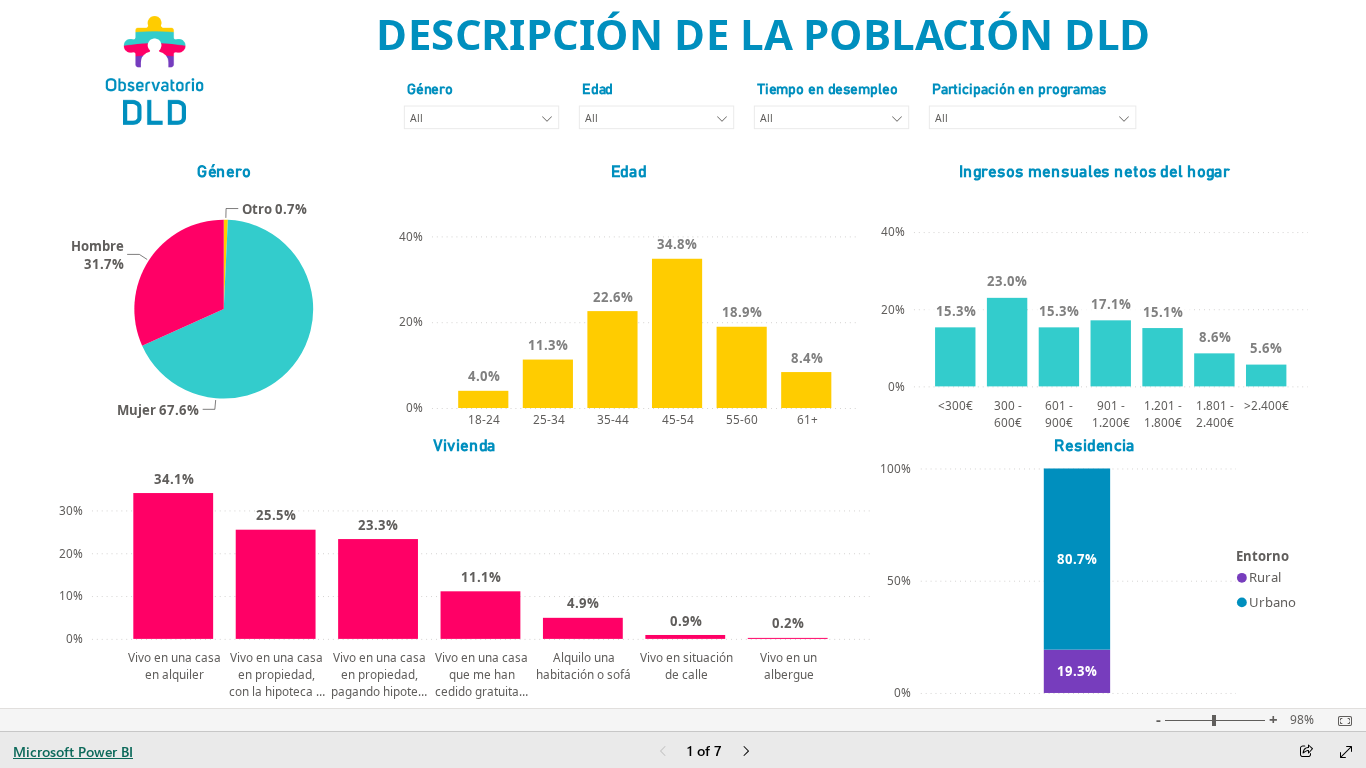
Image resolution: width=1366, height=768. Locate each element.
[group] (763, 35)
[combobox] (480, 118)
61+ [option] (806, 419)
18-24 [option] (484, 419)
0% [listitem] (413, 407)
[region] (683, 354)
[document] (763, 35)
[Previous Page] (663, 752)
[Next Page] (746, 752)
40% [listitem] (410, 236)
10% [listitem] (70, 595)
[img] (155, 70)
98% (1302, 720)
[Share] (1306, 752)
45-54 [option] (677, 419)
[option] (225, 264)
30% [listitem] (70, 510)
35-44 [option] (613, 419)
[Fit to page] (1340, 721)
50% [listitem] (899, 580)
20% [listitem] (410, 321)
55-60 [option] (742, 419)
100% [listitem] (895, 468)
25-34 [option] (548, 419)
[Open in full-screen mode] (1346, 752)
